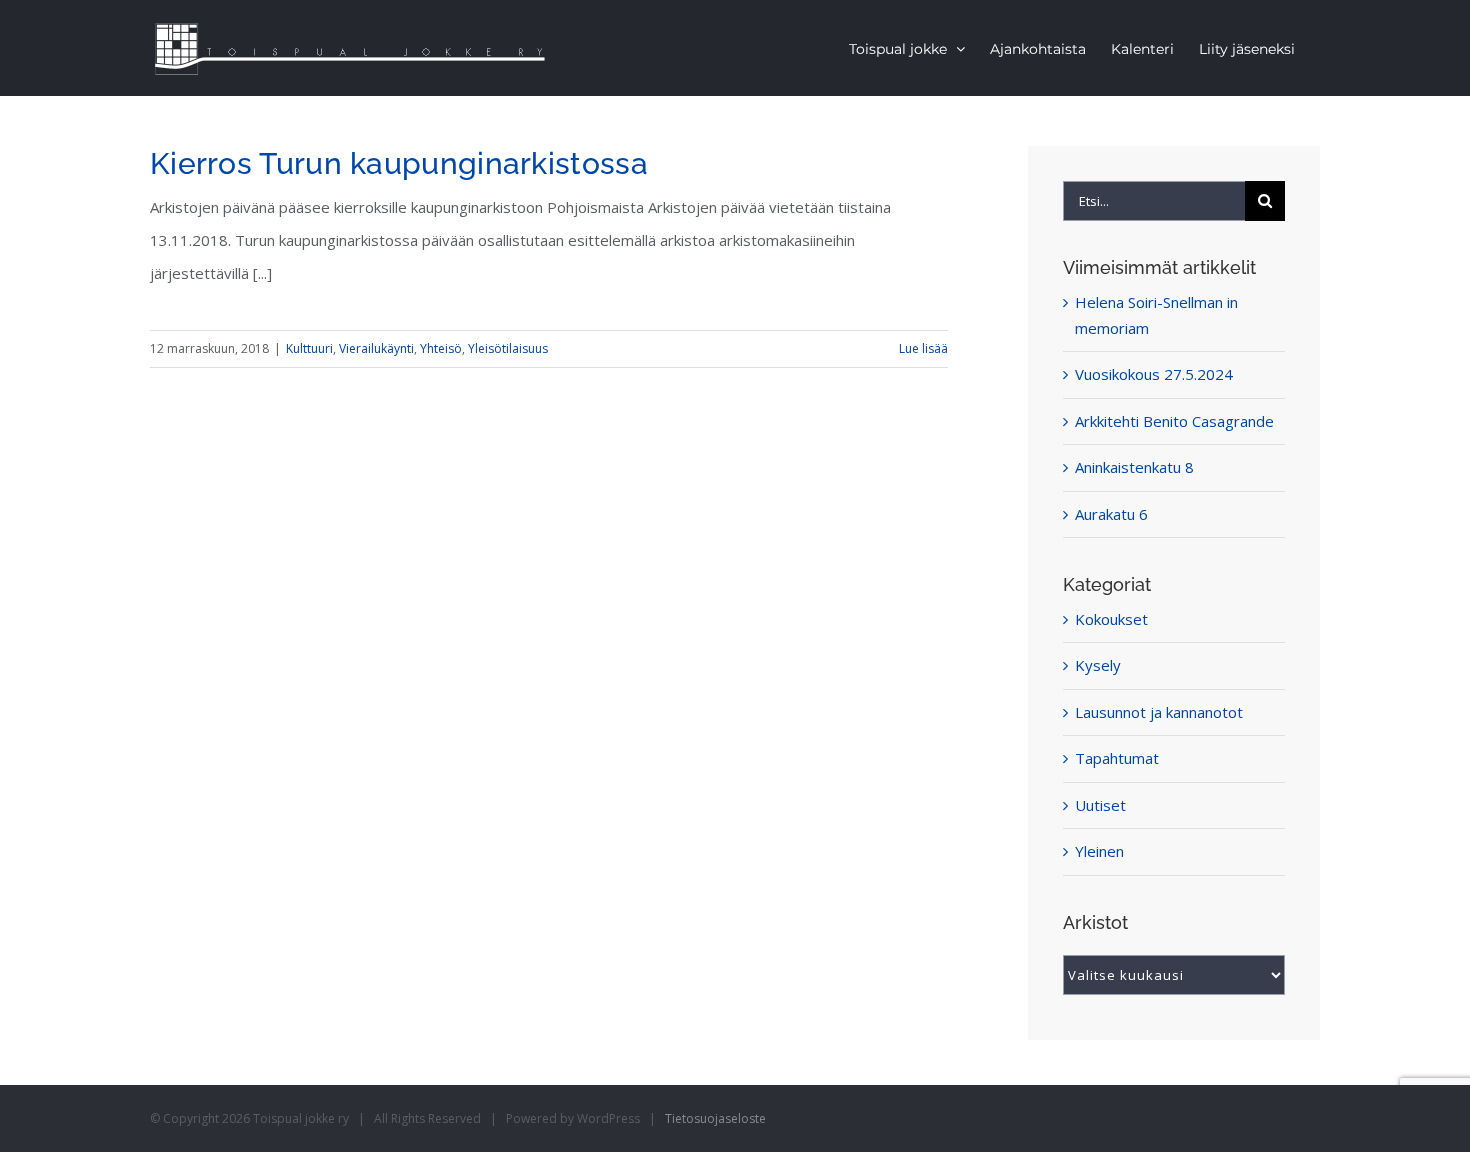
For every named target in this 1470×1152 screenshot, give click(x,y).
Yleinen (1099, 851)
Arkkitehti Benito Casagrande (1174, 421)
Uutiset (1100, 805)
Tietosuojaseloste (715, 1118)
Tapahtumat (1117, 758)
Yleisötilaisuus (508, 348)
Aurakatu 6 (1111, 514)
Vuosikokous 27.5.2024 (1154, 374)
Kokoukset (1111, 619)
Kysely (1098, 665)
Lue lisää (923, 348)
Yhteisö (441, 348)
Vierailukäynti (376, 348)
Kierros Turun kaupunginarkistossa (399, 163)
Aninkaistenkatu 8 (1134, 467)
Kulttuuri (309, 348)
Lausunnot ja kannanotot (1159, 712)
